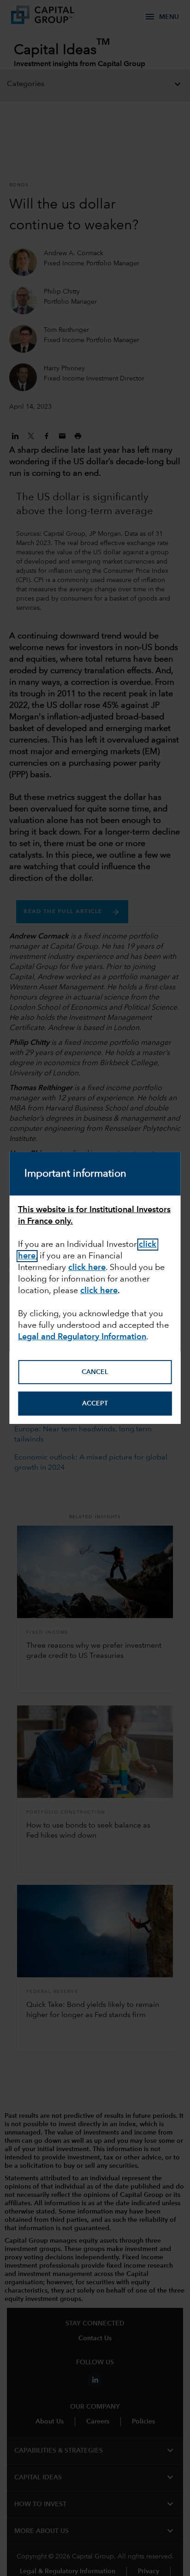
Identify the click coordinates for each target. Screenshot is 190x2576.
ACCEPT (95, 1404)
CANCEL (95, 1372)
